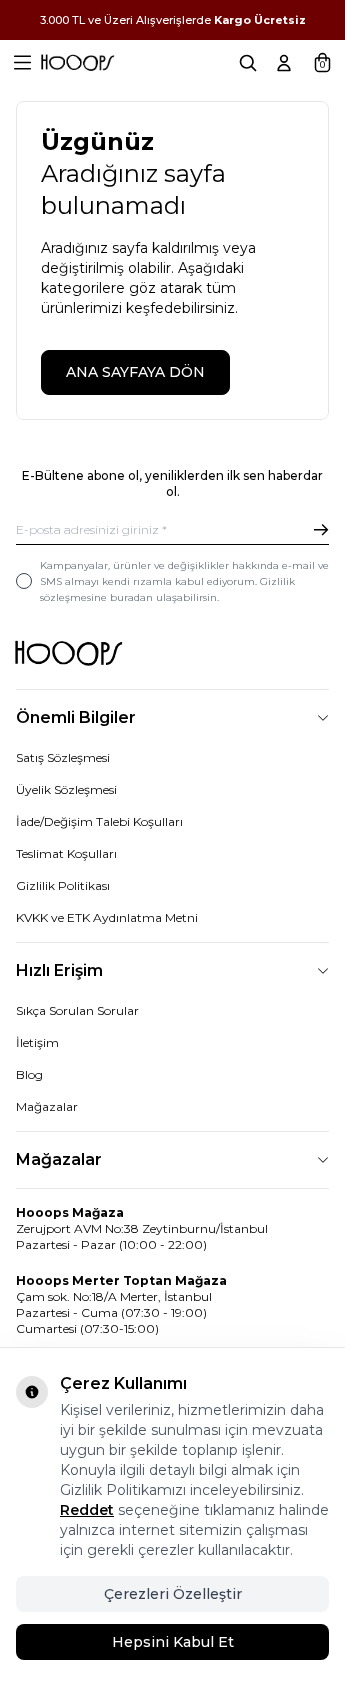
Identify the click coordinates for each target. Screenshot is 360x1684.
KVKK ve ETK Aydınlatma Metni (107, 917)
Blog (29, 1074)
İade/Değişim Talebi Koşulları (99, 821)
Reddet (87, 1510)
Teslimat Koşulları (66, 853)
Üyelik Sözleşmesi (66, 789)
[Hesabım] (284, 63)
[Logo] (77, 63)
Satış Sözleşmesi (63, 757)
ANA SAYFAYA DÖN (135, 372)
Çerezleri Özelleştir (173, 1594)
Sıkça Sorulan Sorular (77, 1010)
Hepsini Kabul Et (173, 1642)
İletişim (37, 1042)
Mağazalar (47, 1106)
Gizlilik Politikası (63, 885)
